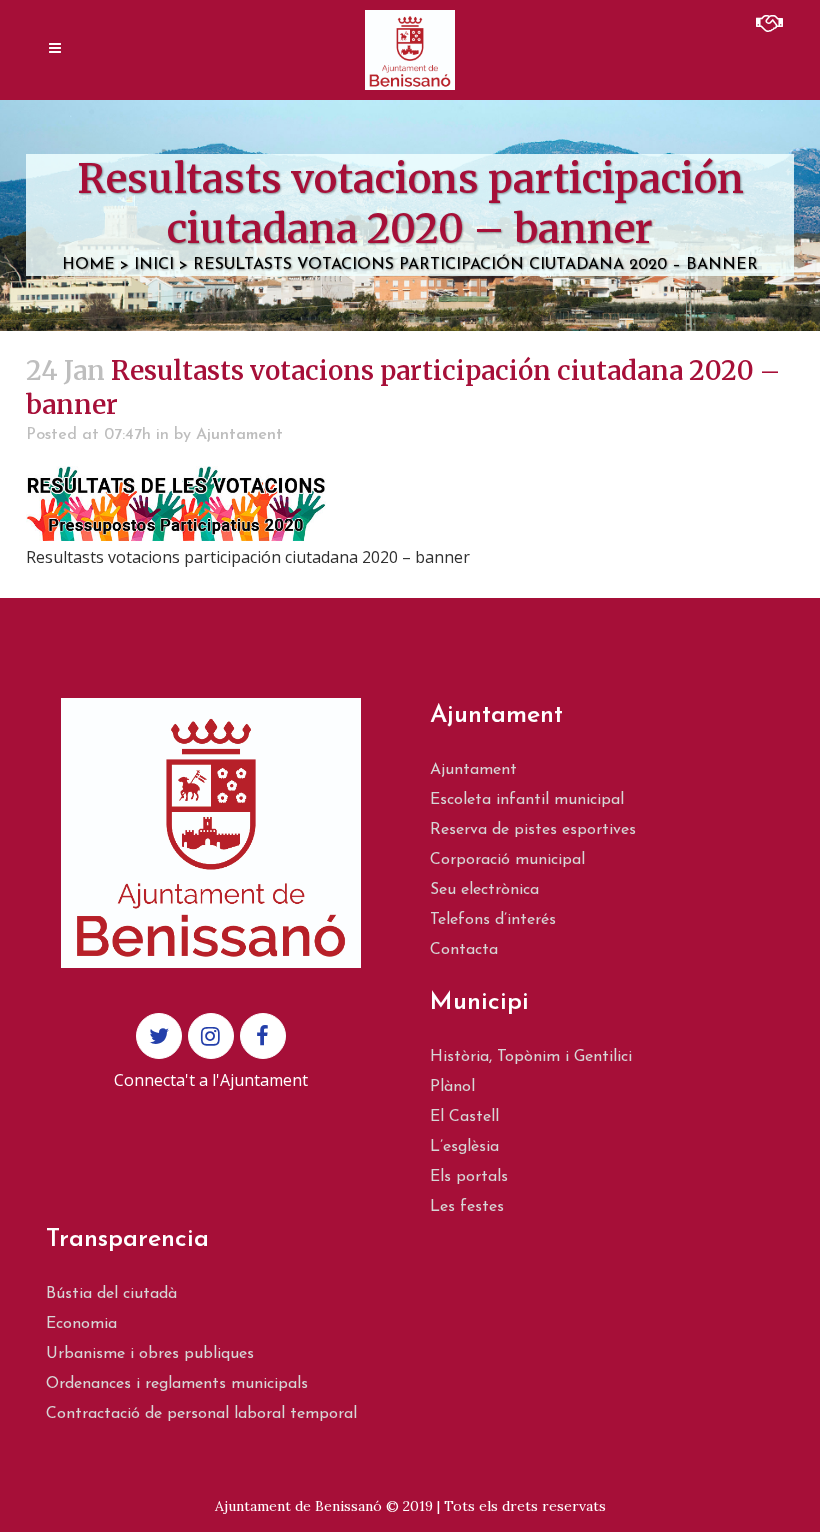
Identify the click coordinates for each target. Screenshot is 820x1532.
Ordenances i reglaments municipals (177, 1384)
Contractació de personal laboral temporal (201, 1414)
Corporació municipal (507, 860)
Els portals (469, 1177)
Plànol (452, 1087)
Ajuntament (239, 435)
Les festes (467, 1207)
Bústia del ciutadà (111, 1294)
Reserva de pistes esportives (533, 830)
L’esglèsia (464, 1147)
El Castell (464, 1117)
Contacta (464, 950)
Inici (154, 265)
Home (88, 265)
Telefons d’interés (493, 920)
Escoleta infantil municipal (527, 800)
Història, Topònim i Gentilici (531, 1057)
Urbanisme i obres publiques (150, 1354)
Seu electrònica (484, 890)
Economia (81, 1324)
